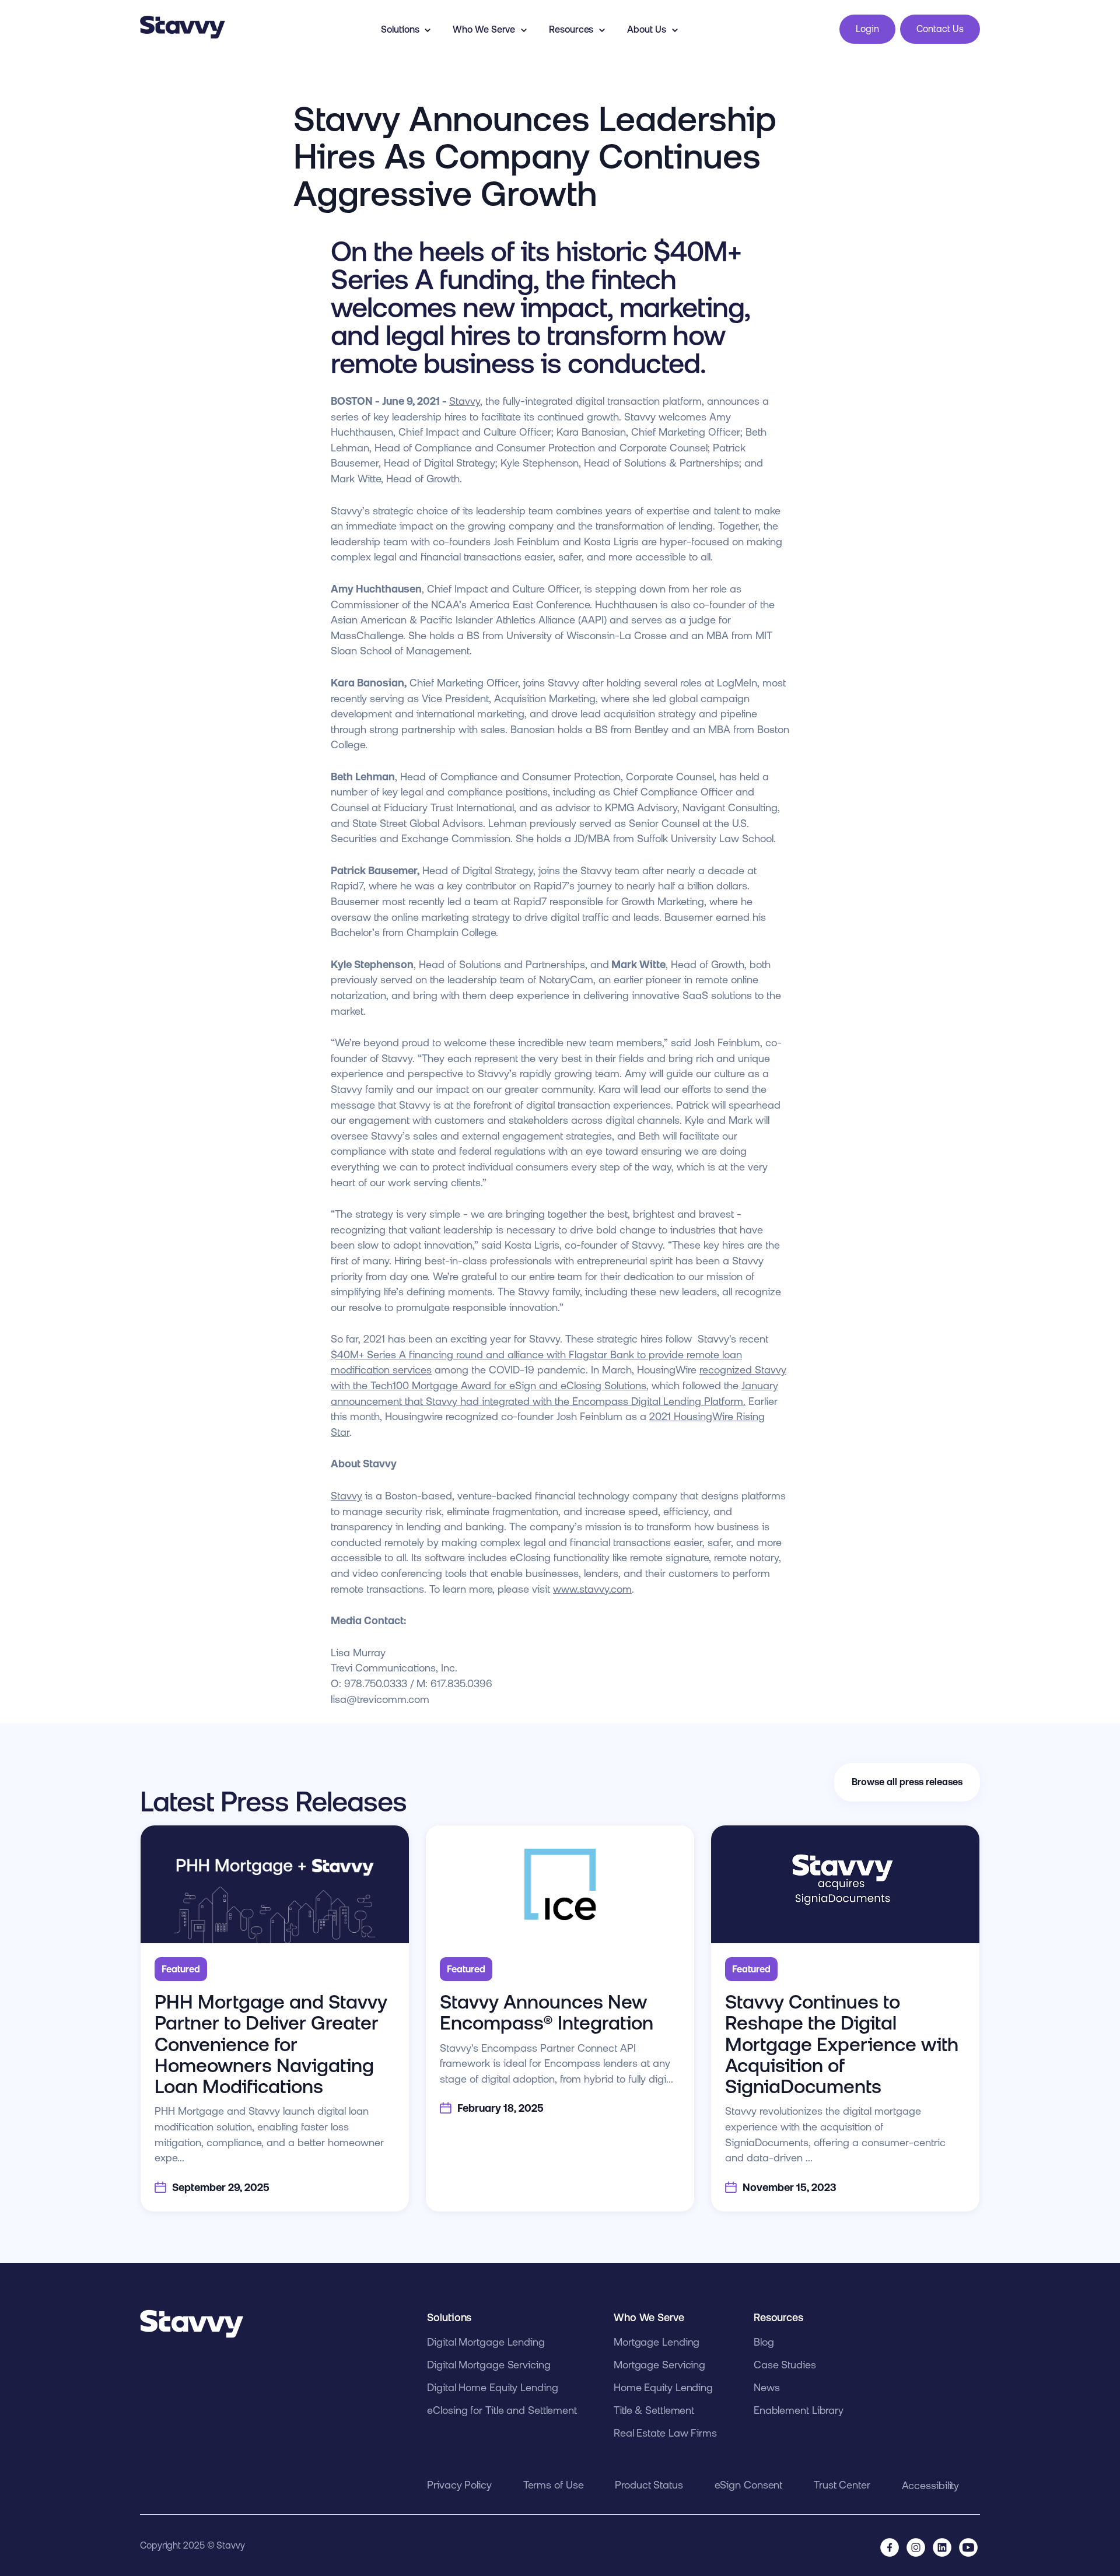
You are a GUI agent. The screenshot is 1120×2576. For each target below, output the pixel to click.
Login (867, 29)
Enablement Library (799, 2410)
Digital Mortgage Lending (486, 2342)
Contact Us (940, 29)
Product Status (649, 2485)
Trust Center (842, 2485)
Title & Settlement (654, 2410)
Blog (764, 2342)
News (767, 2387)
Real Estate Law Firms (665, 2433)
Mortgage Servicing (659, 2365)
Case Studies (785, 2365)
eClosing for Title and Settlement (502, 2410)
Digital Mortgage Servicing (489, 2365)
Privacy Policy (459, 2485)
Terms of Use (554, 2485)
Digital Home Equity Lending (492, 2387)
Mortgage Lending (657, 2342)
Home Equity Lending (663, 2387)
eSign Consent (749, 2485)
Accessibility (931, 2485)
